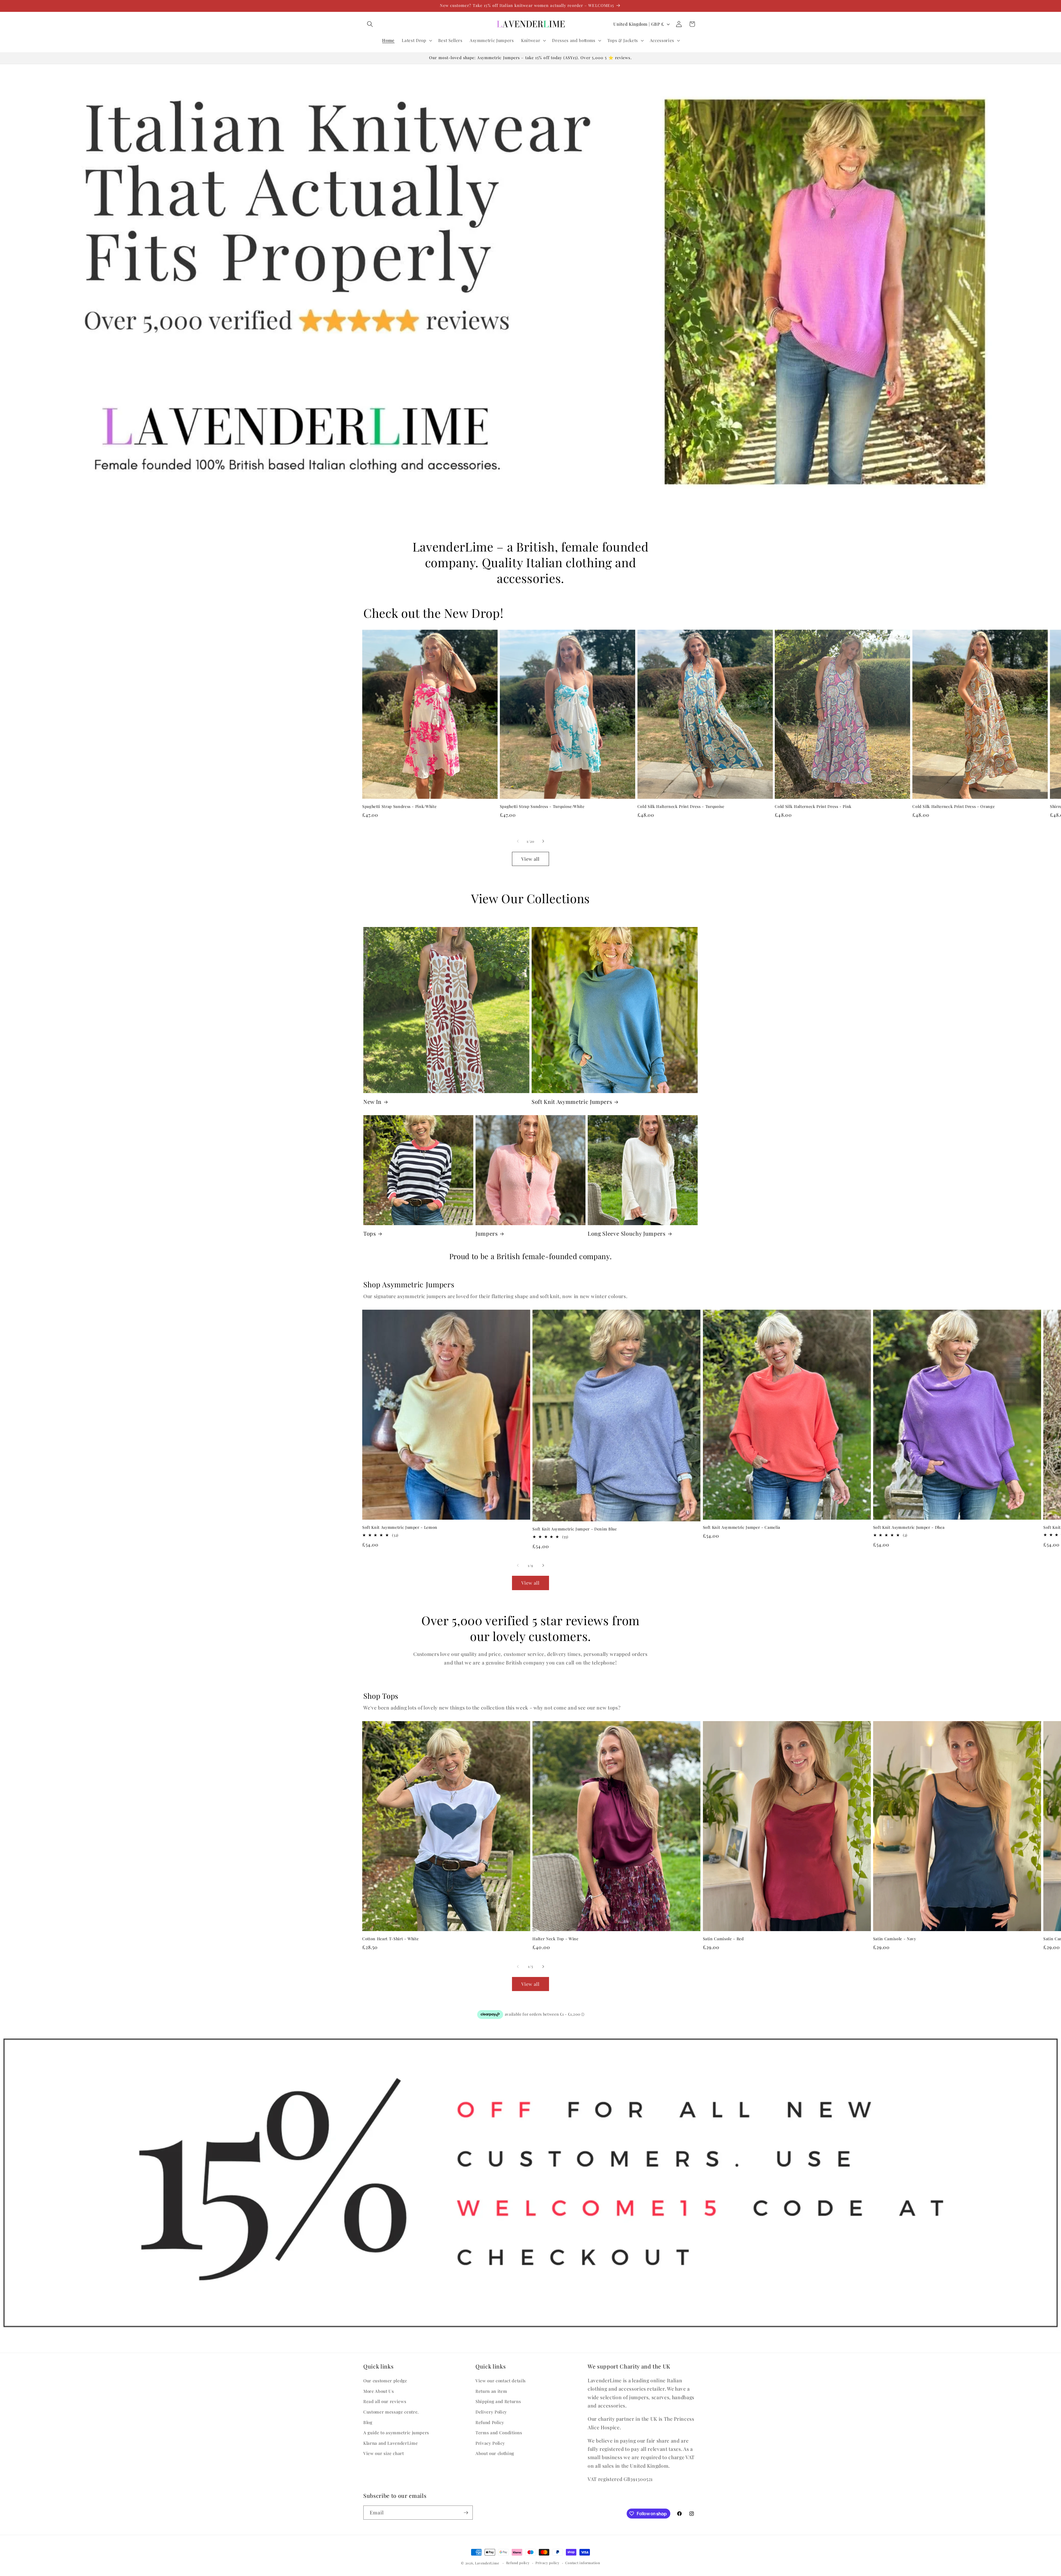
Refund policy (518, 2563)
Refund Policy (490, 2422)
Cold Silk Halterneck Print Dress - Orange (954, 807)
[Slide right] (543, 841)
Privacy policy (547, 2563)
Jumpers (487, 1234)
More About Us (379, 2391)
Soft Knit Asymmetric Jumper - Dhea (909, 1527)
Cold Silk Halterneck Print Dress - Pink (813, 807)
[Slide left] (518, 841)
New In (372, 1102)
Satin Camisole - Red (723, 1939)
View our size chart (384, 2453)
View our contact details (501, 2381)
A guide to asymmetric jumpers (396, 2432)
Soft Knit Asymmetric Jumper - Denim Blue (575, 1529)
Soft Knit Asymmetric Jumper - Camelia (742, 1527)
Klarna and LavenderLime (391, 2443)
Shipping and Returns (498, 2401)
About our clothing (495, 2453)
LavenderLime (487, 2563)
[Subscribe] (466, 2513)
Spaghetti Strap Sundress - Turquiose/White (542, 807)
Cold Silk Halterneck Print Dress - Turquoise (681, 807)
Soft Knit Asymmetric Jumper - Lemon (400, 1527)
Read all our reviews (385, 2401)
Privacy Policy (490, 2443)
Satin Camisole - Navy (895, 1939)
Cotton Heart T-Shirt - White (390, 1939)
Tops (370, 1234)
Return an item (491, 2391)
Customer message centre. (391, 2412)
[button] (370, 24)
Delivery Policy (491, 2412)
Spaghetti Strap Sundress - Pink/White (399, 807)
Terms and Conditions (499, 2432)
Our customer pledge (385, 2381)
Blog (368, 2422)
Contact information (583, 2563)
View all (531, 859)
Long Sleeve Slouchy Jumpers (627, 1234)
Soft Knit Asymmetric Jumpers (572, 1102)
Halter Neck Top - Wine (556, 1939)
